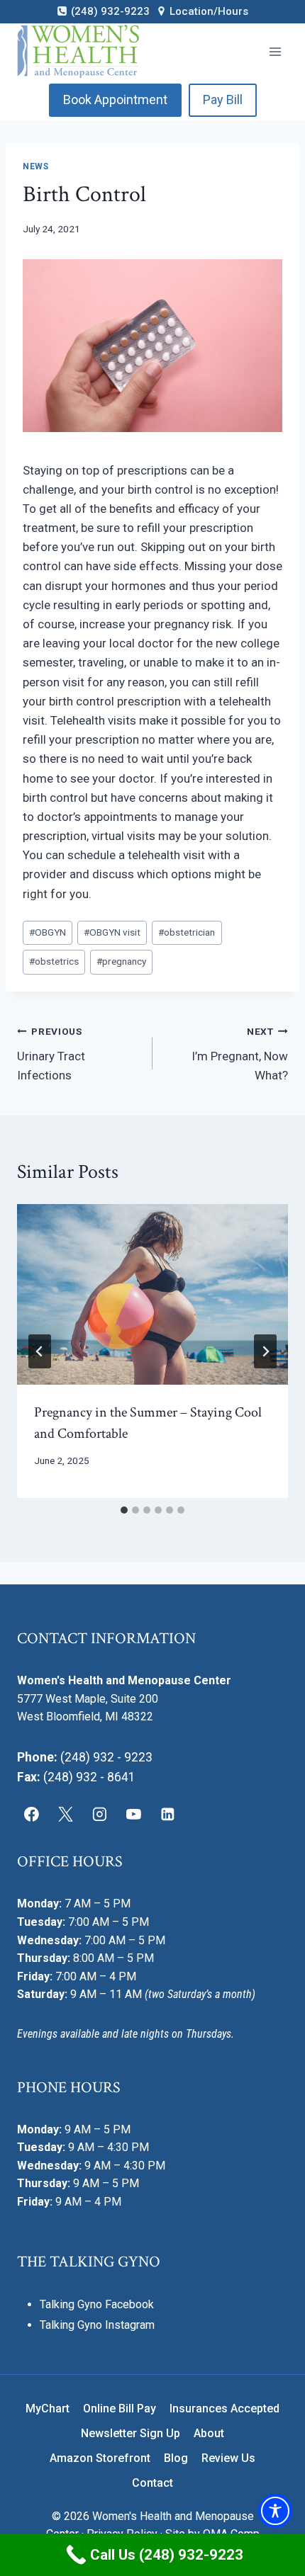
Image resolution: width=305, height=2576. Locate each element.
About (209, 2433)
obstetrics (54, 961)
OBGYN (48, 932)
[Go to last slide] (40, 1351)
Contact (152, 2483)
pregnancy (121, 961)
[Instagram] (100, 1815)
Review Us (228, 2458)
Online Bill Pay (120, 2408)
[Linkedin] (167, 1815)
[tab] (124, 1510)
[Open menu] (275, 51)
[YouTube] (133, 1815)
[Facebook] (32, 1815)
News (35, 166)
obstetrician (187, 932)
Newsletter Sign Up (131, 2433)
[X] (66, 1815)
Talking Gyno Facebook (97, 2304)
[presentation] (152, 1294)
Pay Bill (223, 100)
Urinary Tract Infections (51, 1054)
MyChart (48, 2408)
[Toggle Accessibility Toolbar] (275, 2511)
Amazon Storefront (100, 2458)
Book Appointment (115, 100)
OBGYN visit (112, 932)
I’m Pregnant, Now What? (240, 1054)
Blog (176, 2458)
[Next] (265, 1351)
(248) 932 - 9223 (106, 1757)
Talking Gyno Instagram (97, 2325)
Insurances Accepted (224, 2408)
